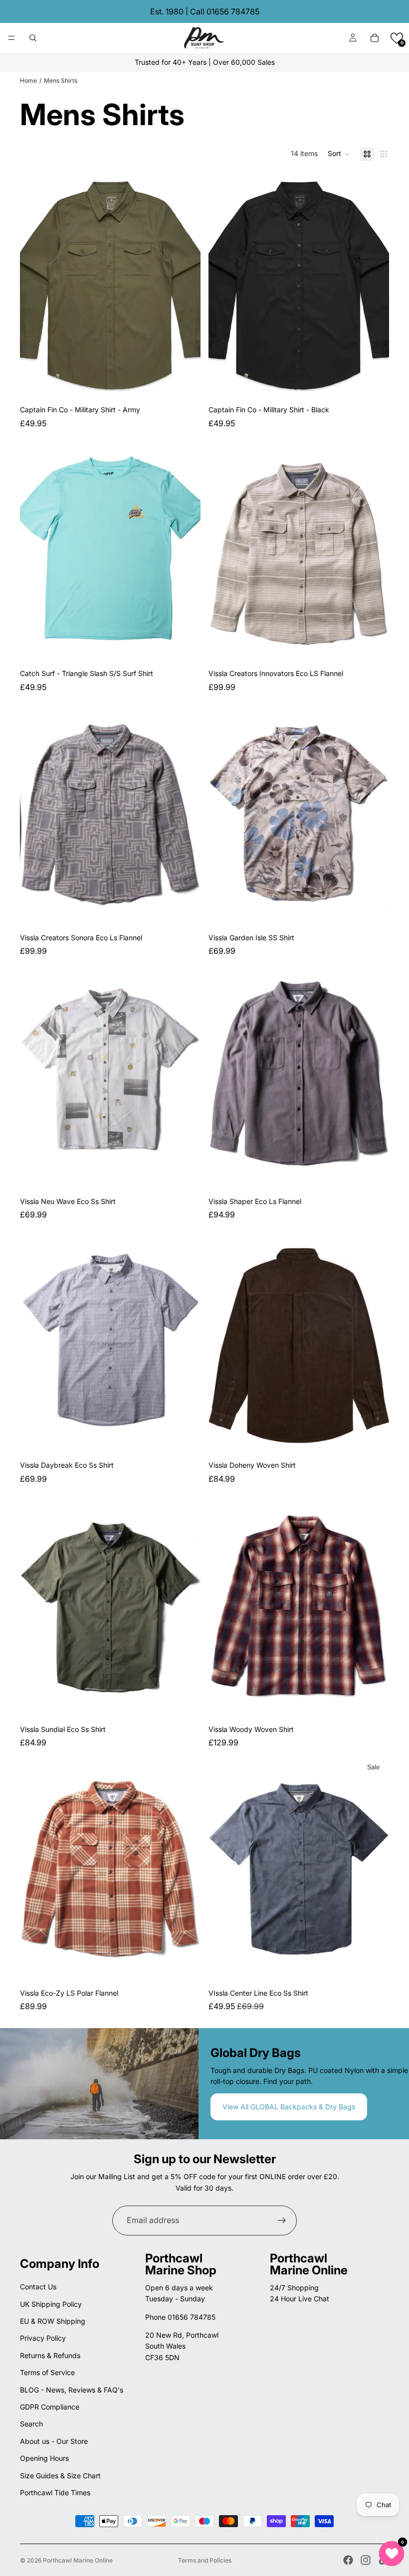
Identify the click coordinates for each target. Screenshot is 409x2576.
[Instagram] (366, 2560)
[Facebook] (348, 2560)
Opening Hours (44, 2458)
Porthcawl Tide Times (55, 2492)
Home (28, 81)
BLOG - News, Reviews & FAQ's (72, 2390)
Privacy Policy (43, 2338)
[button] (397, 38)
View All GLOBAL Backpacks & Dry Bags (289, 2107)
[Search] (33, 38)
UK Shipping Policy (51, 2304)
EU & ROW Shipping (53, 2321)
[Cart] (375, 38)
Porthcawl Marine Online (78, 2560)
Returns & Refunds (50, 2355)
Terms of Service (47, 2372)
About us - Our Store (54, 2441)
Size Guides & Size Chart (60, 2476)
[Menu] (11, 38)
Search (31, 2424)
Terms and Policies (205, 2560)
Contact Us (38, 2287)
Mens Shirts (61, 81)
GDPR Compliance (50, 2407)
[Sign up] (282, 2221)
